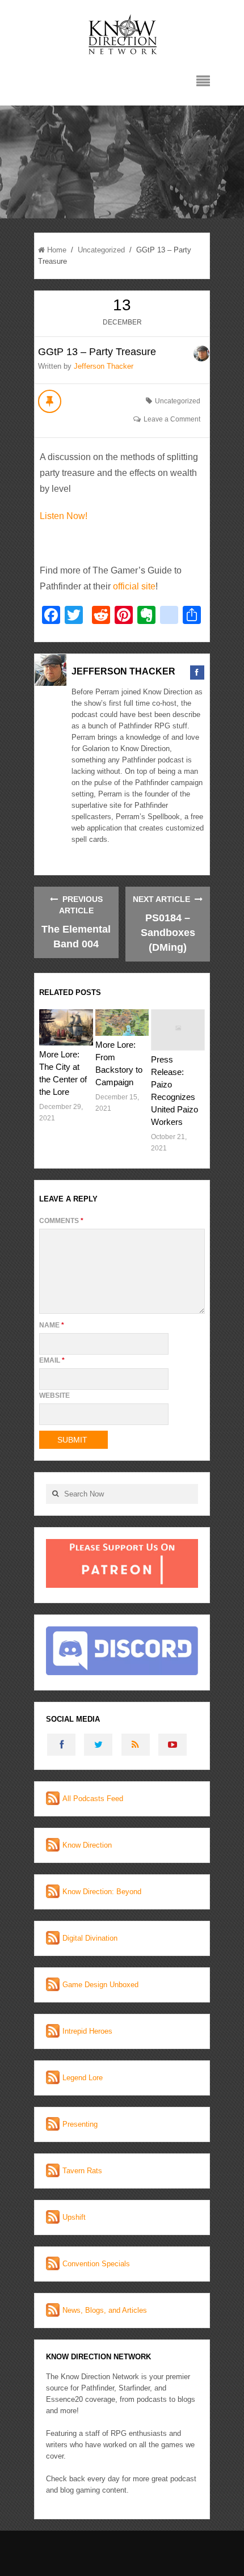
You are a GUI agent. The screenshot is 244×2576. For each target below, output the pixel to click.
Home (57, 250)
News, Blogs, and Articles (105, 2310)
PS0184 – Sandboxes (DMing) (168, 933)
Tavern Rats (82, 2171)
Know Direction (87, 1845)
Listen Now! (64, 516)
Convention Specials (96, 2264)
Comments (61, 1221)
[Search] (55, 1494)
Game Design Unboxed (100, 1985)
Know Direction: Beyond (102, 1892)
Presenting (80, 2124)
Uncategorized (101, 250)
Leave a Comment (172, 419)
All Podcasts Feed (93, 1799)
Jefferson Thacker (104, 366)
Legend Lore (83, 2078)
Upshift (74, 2217)
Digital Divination (90, 1938)
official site (134, 586)
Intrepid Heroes (87, 2031)
